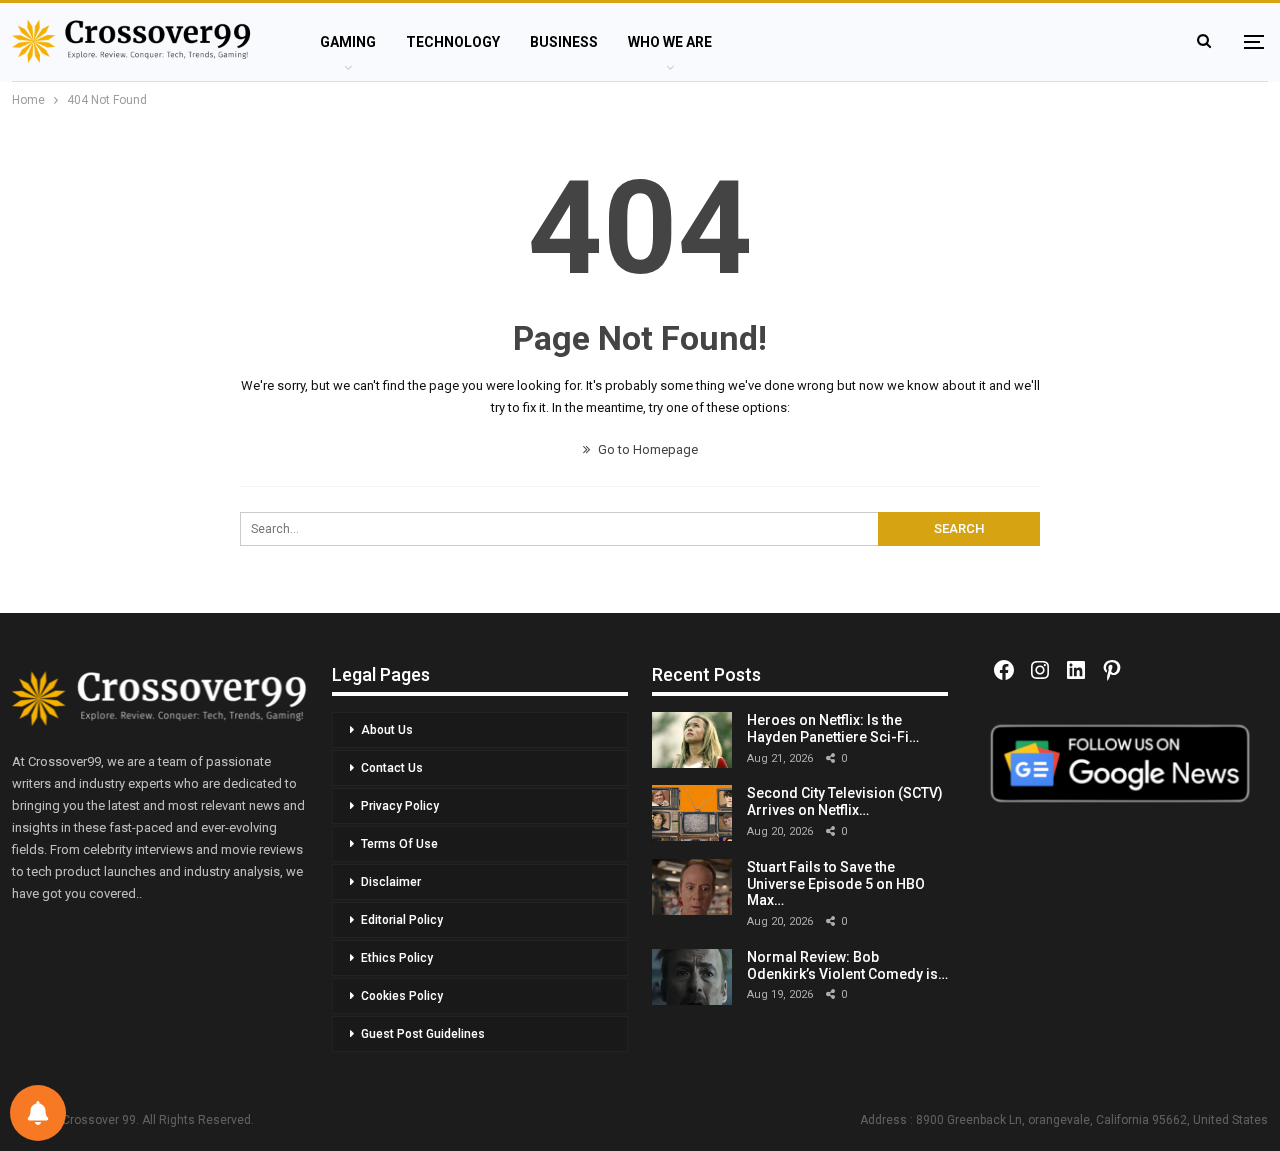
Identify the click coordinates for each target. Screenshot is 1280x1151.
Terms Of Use (399, 844)
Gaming (348, 42)
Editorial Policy (402, 920)
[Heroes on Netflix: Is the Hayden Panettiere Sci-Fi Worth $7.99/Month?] (692, 740)
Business (564, 42)
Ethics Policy (397, 958)
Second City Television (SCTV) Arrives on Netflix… (845, 801)
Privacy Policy (400, 806)
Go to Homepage (646, 449)
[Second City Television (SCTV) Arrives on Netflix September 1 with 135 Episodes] (692, 813)
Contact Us (392, 768)
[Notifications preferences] (38, 1113)
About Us (387, 730)
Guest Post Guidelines (423, 1034)
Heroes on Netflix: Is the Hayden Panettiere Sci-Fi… (833, 728)
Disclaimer (391, 882)
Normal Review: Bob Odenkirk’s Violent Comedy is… (847, 965)
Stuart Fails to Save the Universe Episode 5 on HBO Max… (836, 884)
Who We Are (670, 42)
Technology (453, 42)
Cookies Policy (402, 996)
